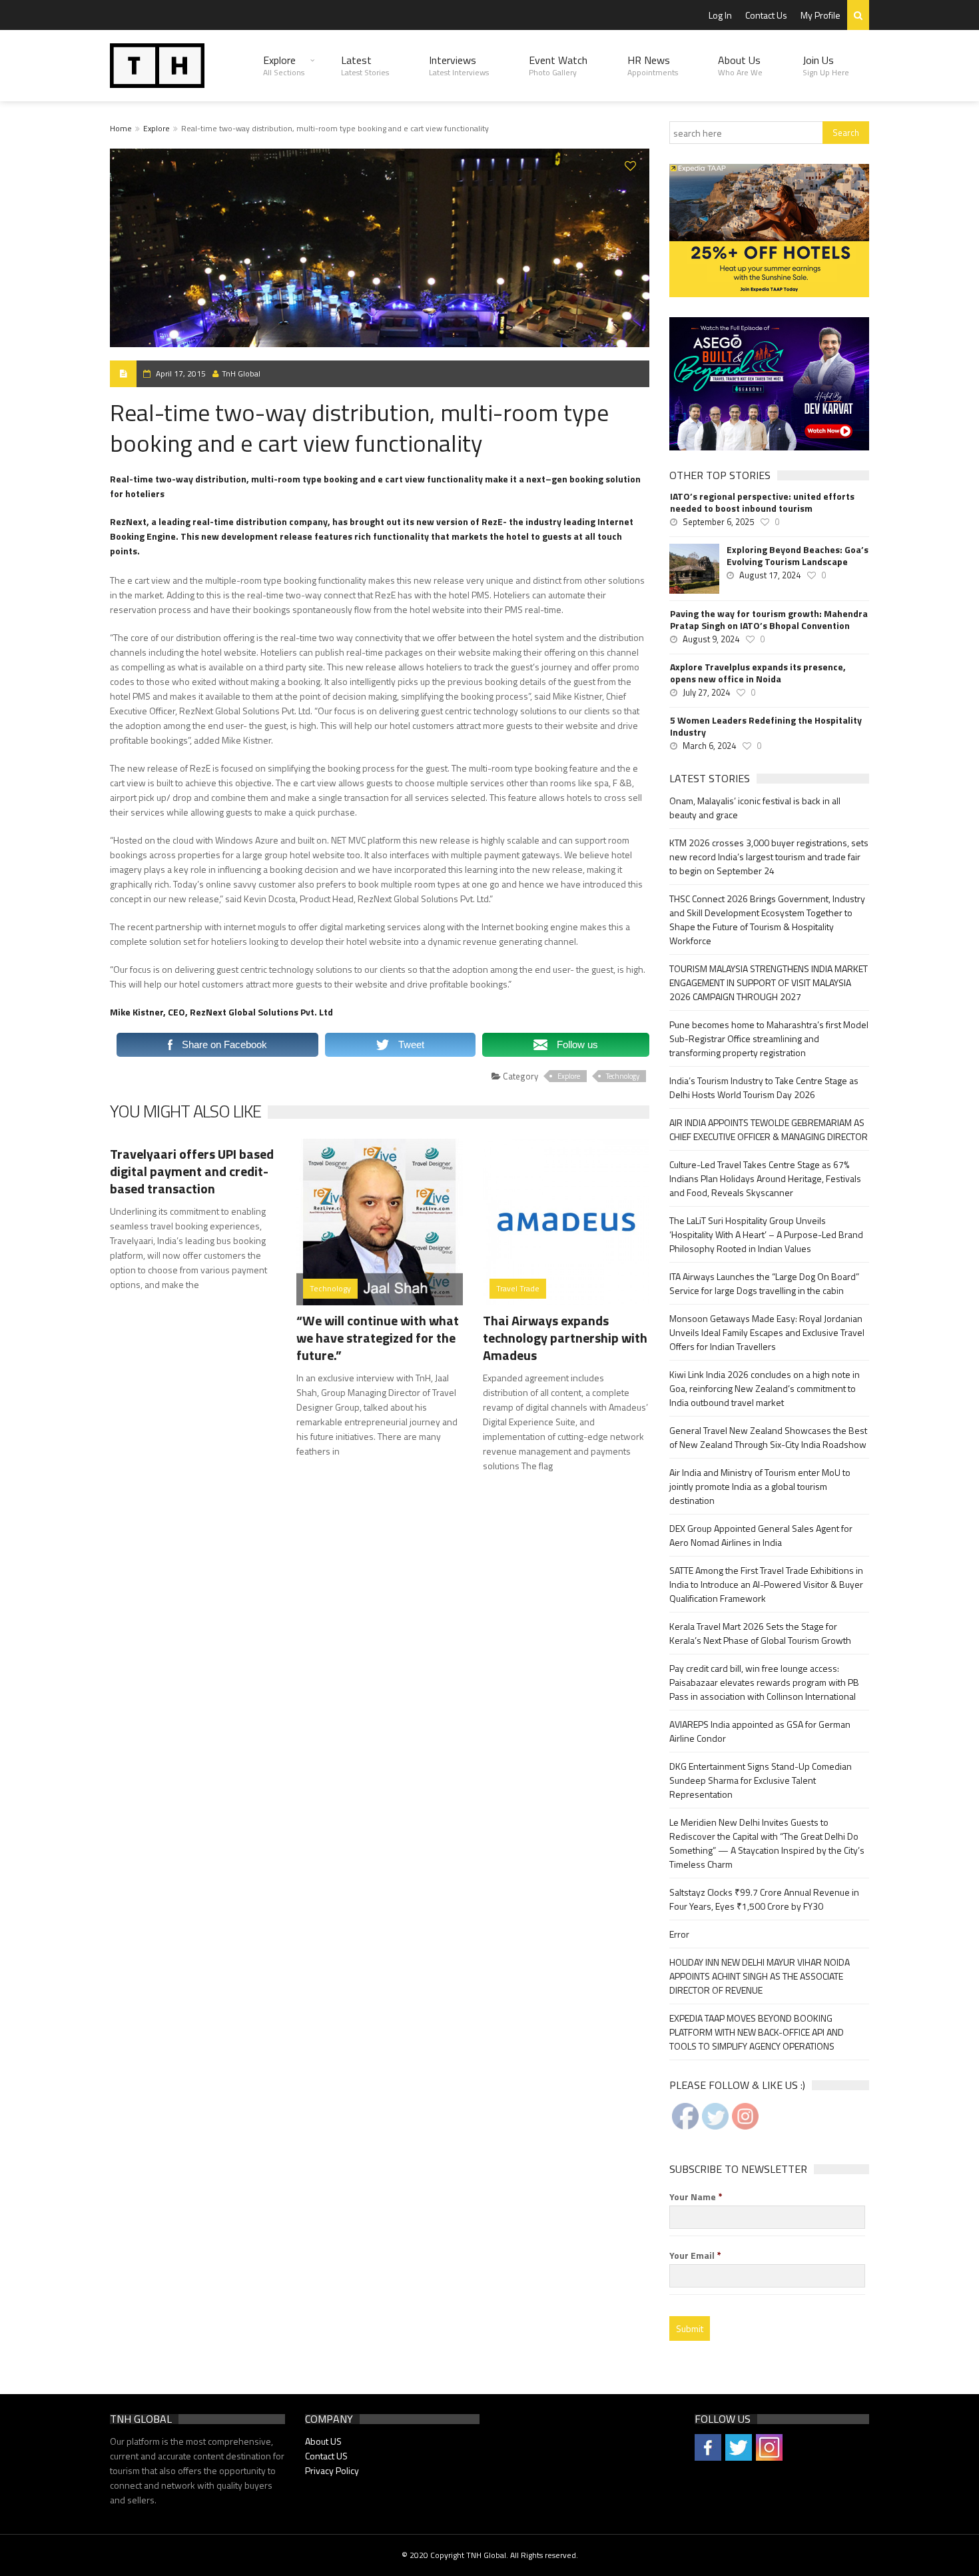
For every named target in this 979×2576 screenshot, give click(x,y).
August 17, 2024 (770, 575)
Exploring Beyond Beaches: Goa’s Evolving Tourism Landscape (798, 556)
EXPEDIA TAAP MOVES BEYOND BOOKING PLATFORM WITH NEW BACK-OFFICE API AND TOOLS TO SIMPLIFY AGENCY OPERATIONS (757, 2032)
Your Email (695, 2255)
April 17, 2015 (181, 373)
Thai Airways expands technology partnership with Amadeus (565, 1338)
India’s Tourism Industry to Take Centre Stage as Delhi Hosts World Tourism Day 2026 (764, 1087)
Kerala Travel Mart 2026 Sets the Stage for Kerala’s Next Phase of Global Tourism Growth (760, 1633)
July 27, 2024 (706, 692)
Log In (720, 15)
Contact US (326, 2456)
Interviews (459, 65)
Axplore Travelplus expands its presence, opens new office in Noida (758, 673)
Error (679, 1934)
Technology (623, 1076)
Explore (284, 65)
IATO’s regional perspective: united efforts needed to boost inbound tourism (762, 502)
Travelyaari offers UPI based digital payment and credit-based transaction (192, 1171)
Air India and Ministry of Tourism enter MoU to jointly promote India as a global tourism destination (760, 1486)
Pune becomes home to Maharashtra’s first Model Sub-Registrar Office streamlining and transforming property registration (769, 1038)
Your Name (696, 2197)
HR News (653, 65)
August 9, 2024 (711, 639)
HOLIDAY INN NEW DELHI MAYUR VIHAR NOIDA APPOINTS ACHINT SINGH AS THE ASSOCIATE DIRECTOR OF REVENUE (760, 1976)
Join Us (826, 65)
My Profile (820, 15)
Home (121, 128)
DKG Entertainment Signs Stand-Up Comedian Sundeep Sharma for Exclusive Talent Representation (761, 1780)
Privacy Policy (332, 2470)
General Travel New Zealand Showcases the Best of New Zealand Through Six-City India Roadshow (768, 1437)
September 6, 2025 (718, 522)
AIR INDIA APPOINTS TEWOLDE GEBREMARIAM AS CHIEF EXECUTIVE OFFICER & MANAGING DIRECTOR (769, 1129)
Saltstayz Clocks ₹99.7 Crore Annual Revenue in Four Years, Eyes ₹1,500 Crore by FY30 (764, 1899)
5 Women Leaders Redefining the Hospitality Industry (766, 726)
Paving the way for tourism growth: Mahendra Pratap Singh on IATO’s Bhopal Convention (769, 620)
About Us (740, 65)
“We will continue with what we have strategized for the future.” (378, 1338)
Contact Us (766, 15)
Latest (365, 65)
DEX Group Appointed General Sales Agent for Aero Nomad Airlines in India (761, 1535)
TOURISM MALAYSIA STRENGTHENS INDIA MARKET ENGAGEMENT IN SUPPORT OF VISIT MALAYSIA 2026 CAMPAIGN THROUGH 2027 (769, 982)
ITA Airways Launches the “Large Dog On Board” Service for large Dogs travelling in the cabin (764, 1283)
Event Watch (558, 65)
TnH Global (241, 373)
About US (323, 2441)
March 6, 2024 (709, 746)
